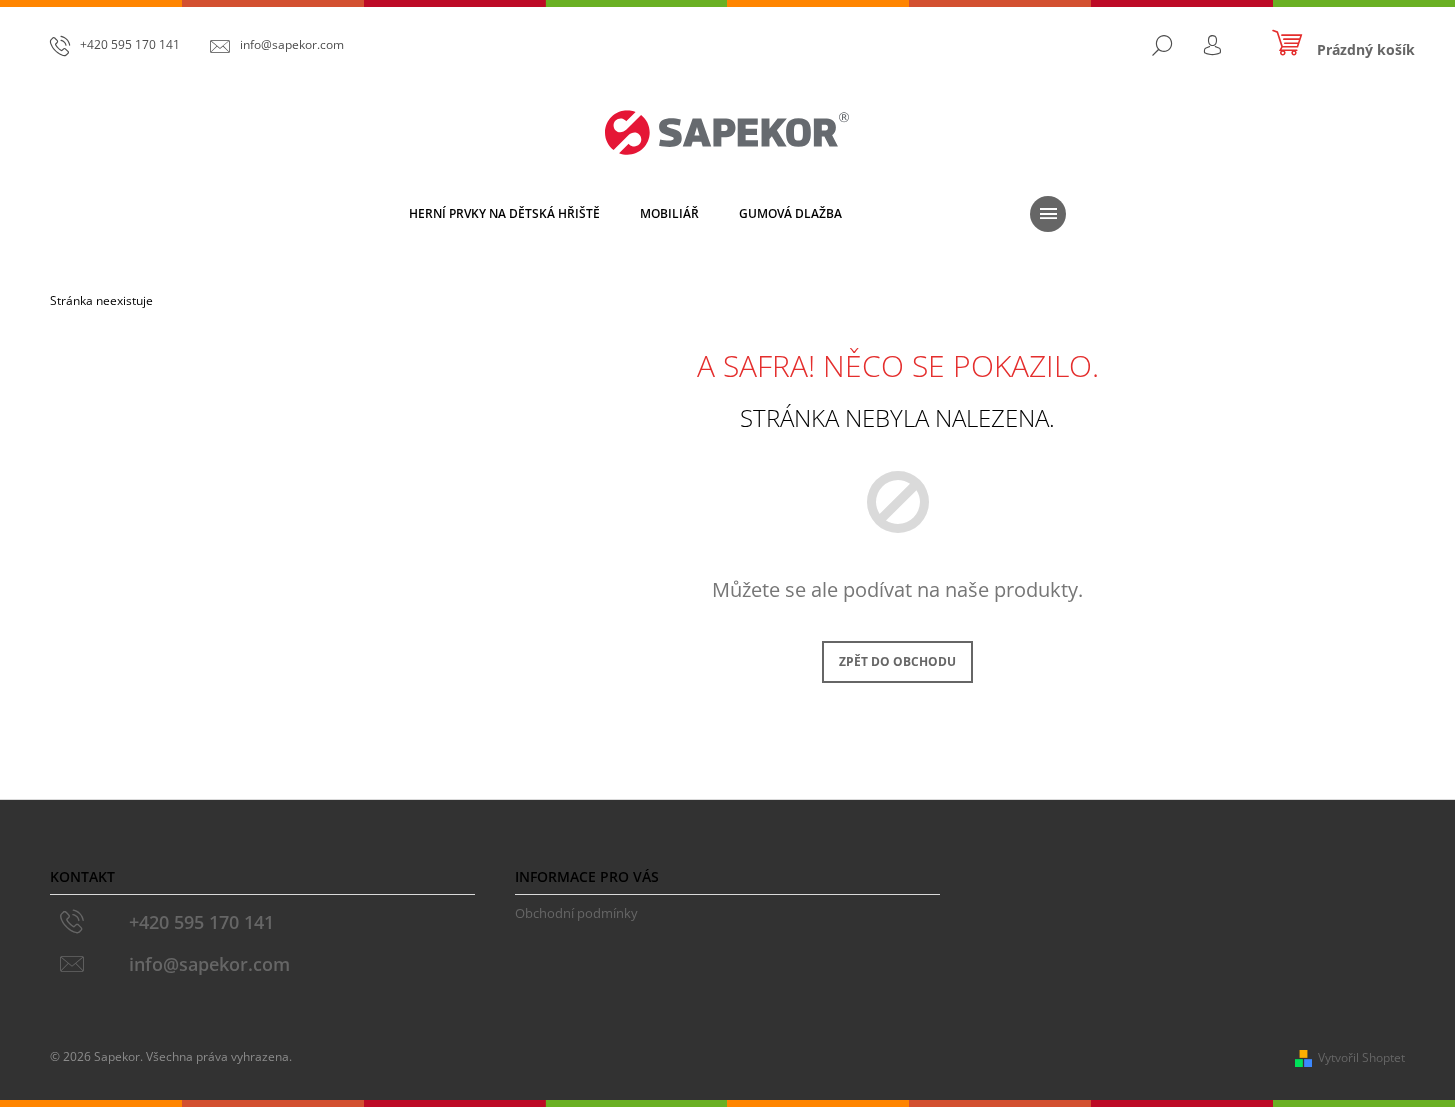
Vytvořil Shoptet (1361, 1057)
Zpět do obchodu (897, 661)
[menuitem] (504, 214)
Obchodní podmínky (576, 913)
